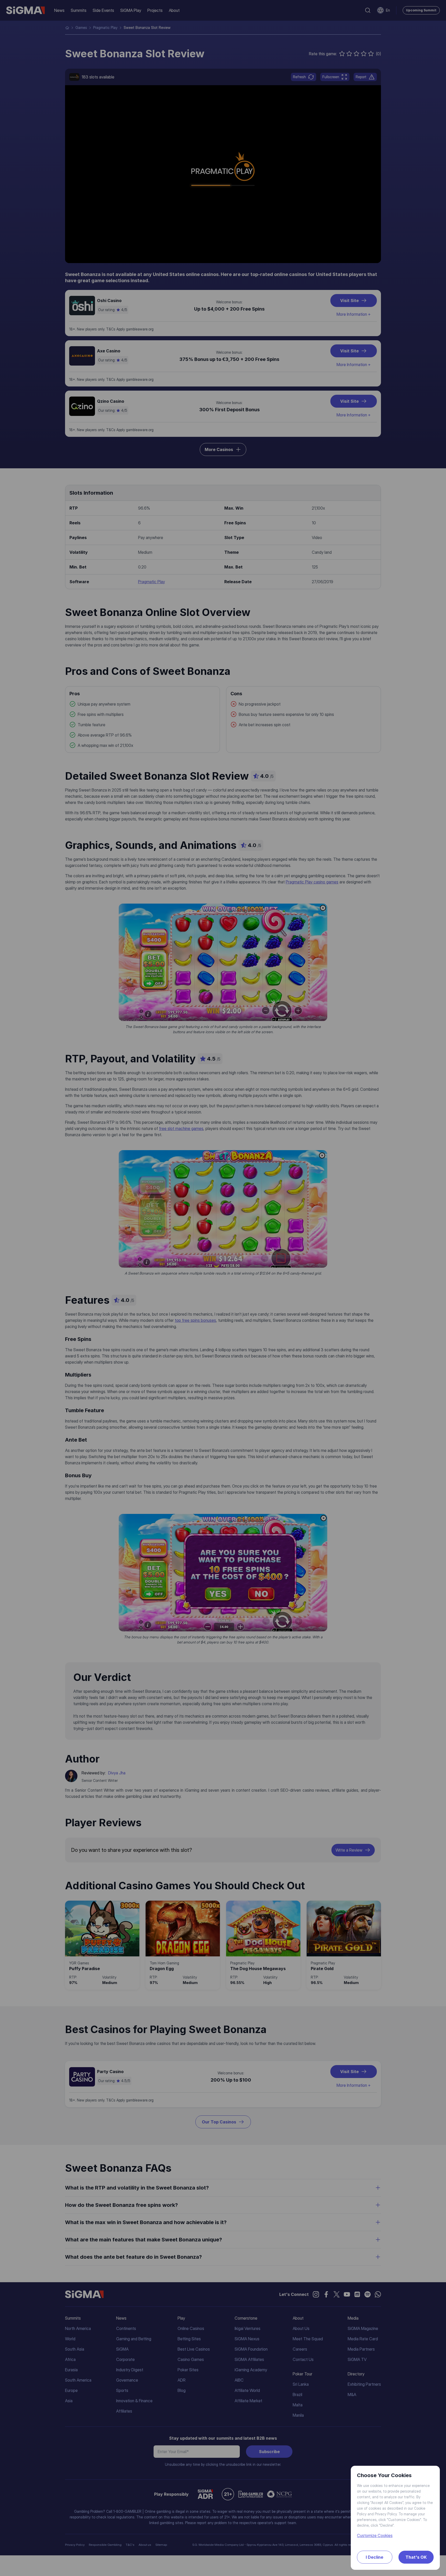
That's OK (416, 2557)
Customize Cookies (375, 2535)
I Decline (375, 2557)
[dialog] (223, 1288)
